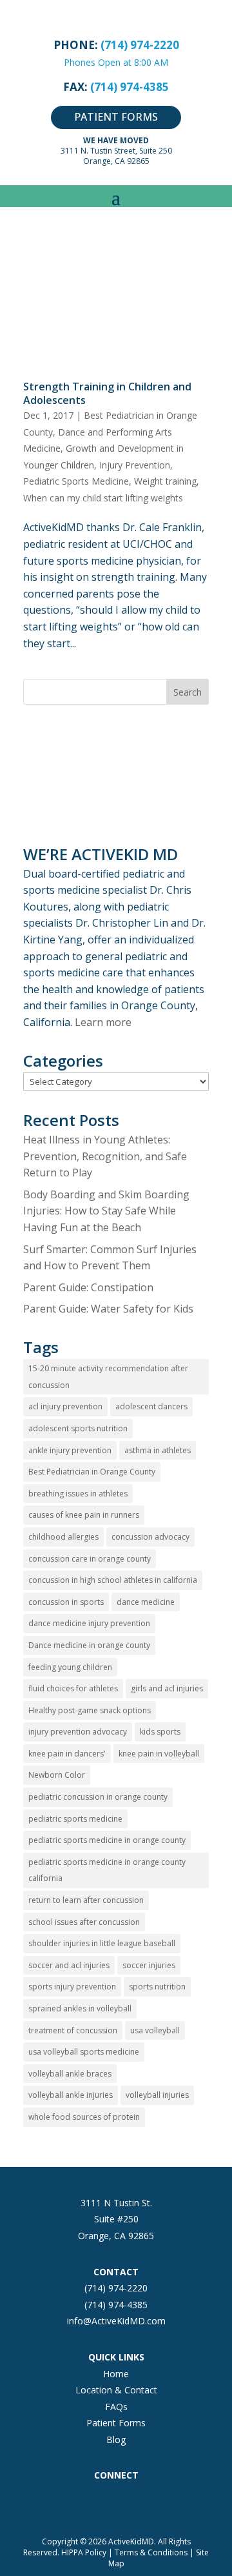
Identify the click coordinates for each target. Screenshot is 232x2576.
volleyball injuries (157, 2095)
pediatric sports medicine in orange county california (107, 1870)
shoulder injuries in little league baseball (102, 1943)
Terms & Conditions (151, 2552)
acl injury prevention (65, 1406)
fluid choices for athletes (73, 1688)
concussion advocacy (150, 1537)
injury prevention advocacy (78, 1732)
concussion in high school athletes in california (113, 1580)
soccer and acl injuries (69, 1965)
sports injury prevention (72, 1987)
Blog (116, 2440)
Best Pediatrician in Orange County (92, 1472)
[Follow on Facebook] (64, 2502)
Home (116, 2374)
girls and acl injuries (167, 1688)
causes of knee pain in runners (84, 1515)
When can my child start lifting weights (103, 498)
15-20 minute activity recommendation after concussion (108, 1377)
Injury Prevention (135, 465)
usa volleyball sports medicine (84, 2052)
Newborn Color (57, 1775)
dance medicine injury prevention (89, 1623)
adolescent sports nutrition (78, 1428)
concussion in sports (66, 1602)
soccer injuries (149, 1965)
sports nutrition (157, 1987)
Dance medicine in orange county (89, 1645)
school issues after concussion (84, 1922)
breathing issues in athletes (78, 1494)
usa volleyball (155, 2030)
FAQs (116, 2407)
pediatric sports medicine (75, 1819)
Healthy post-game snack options (90, 1710)
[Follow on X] (116, 2502)
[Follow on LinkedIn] (142, 2502)
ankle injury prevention (70, 1450)
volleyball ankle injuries (71, 2095)
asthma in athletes (158, 1450)
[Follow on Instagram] (90, 2502)
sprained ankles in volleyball (80, 2008)
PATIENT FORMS (116, 117)
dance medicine (146, 1602)
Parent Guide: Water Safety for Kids (108, 1309)
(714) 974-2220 (116, 2288)
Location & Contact (116, 2390)
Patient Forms (116, 2423)
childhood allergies (63, 1537)
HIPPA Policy (84, 2552)
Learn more (103, 1022)
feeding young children (70, 1667)
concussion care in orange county (90, 1559)
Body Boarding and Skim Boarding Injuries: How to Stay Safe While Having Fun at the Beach (106, 1211)
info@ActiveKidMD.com (116, 2321)
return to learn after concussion (86, 1900)
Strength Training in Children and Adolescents (107, 393)
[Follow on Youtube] (168, 2502)
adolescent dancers (151, 1406)
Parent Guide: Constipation (88, 1287)
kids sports (160, 1732)
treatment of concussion (73, 2030)
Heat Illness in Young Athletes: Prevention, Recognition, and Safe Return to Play (105, 1156)
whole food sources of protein (84, 2117)
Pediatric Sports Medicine (76, 481)
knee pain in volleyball (159, 1754)
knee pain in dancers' (67, 1754)
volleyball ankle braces (70, 2074)
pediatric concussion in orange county (98, 1797)
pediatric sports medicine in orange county (107, 1840)
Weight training (165, 481)
